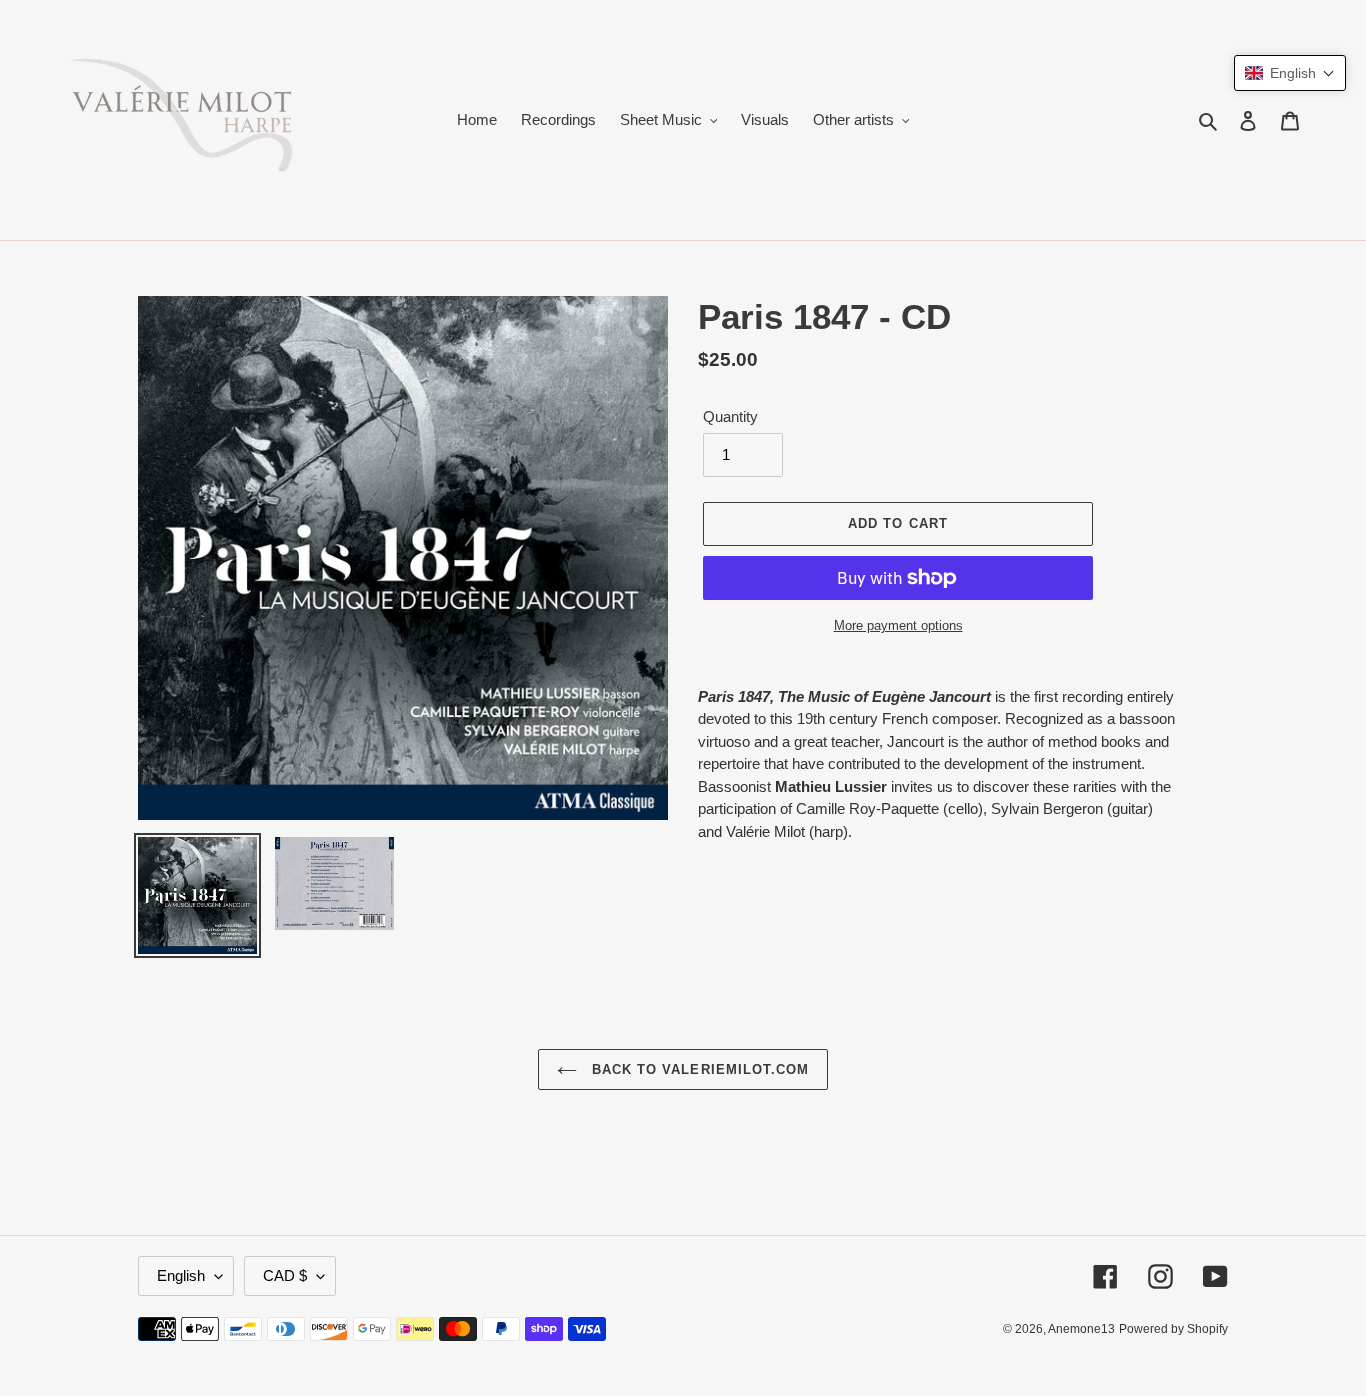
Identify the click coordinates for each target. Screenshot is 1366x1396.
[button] (1290, 73)
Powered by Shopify (1173, 1329)
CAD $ (285, 1275)
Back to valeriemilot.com (698, 1069)
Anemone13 (1081, 1329)
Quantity (730, 416)
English (181, 1275)
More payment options (898, 625)
